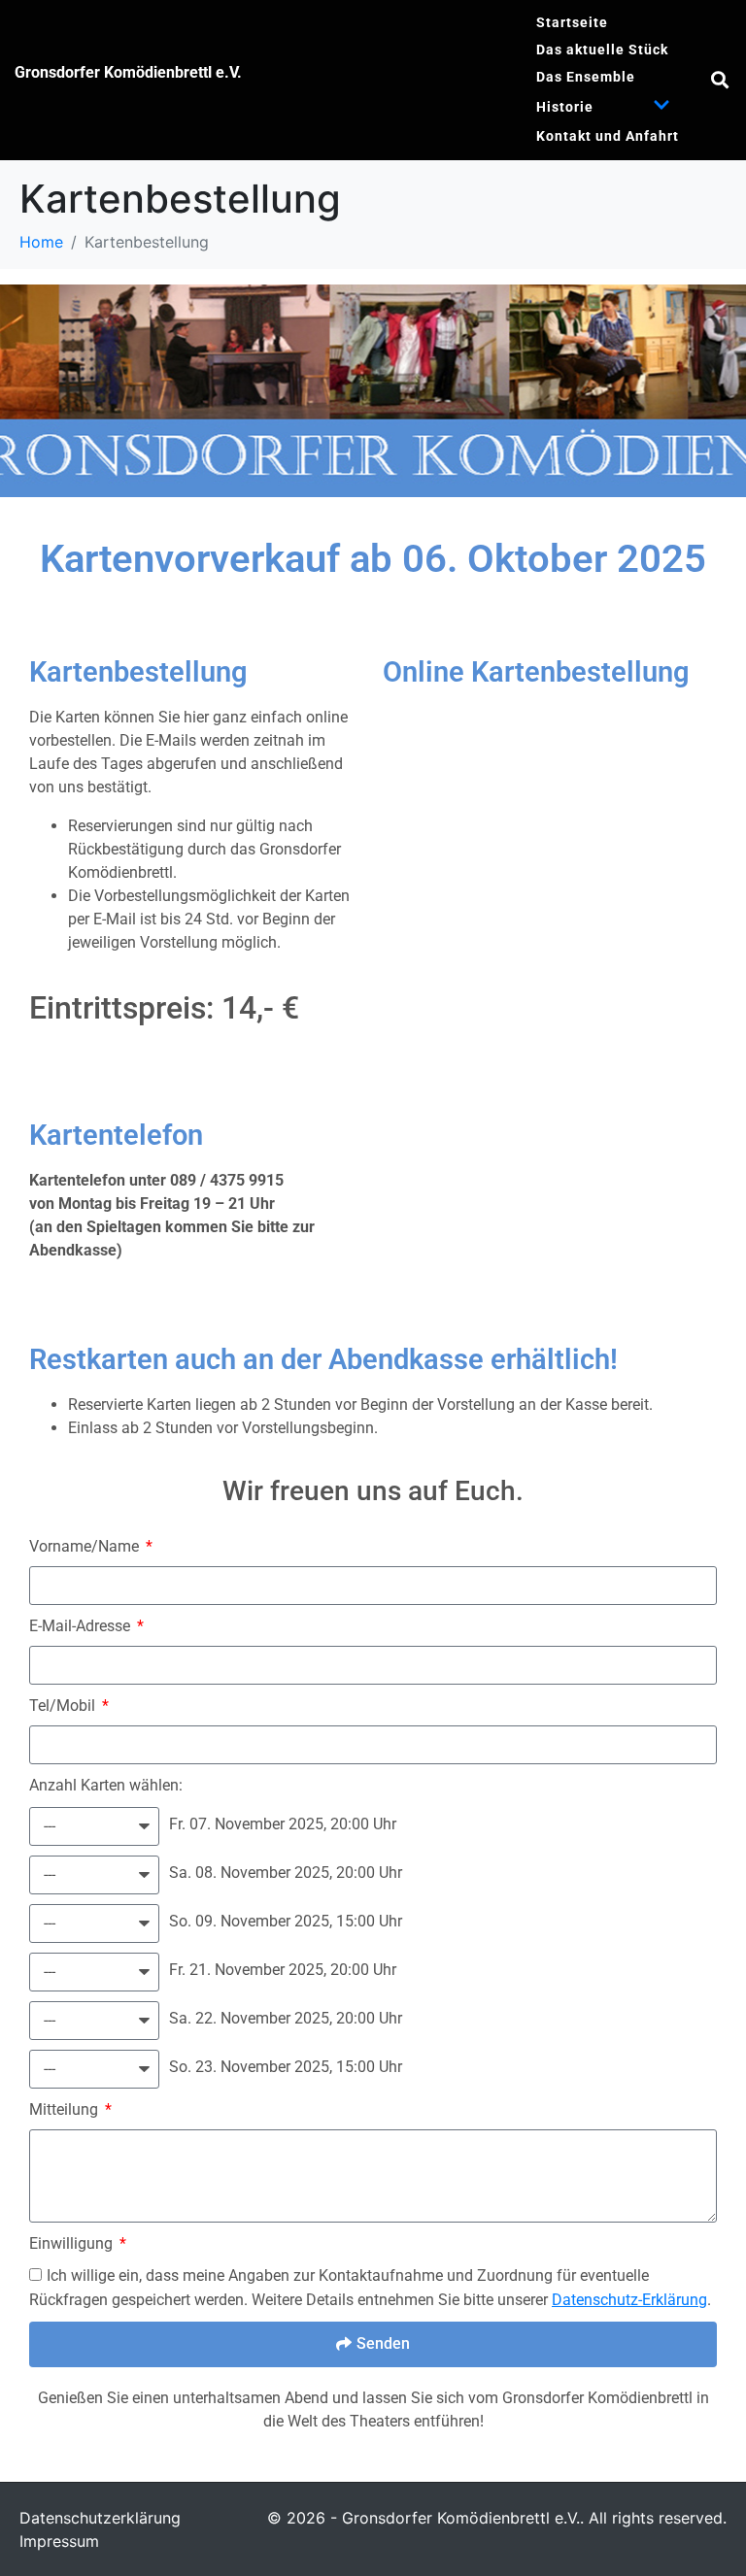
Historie (565, 107)
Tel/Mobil (64, 1706)
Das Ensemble (586, 77)
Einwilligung (73, 2243)
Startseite (572, 22)
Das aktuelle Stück (602, 50)
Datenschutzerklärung (100, 2518)
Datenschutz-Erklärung (629, 2300)
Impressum (59, 2541)
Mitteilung (66, 2109)
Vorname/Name (86, 1546)
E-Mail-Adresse (82, 1626)
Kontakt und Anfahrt (608, 136)
